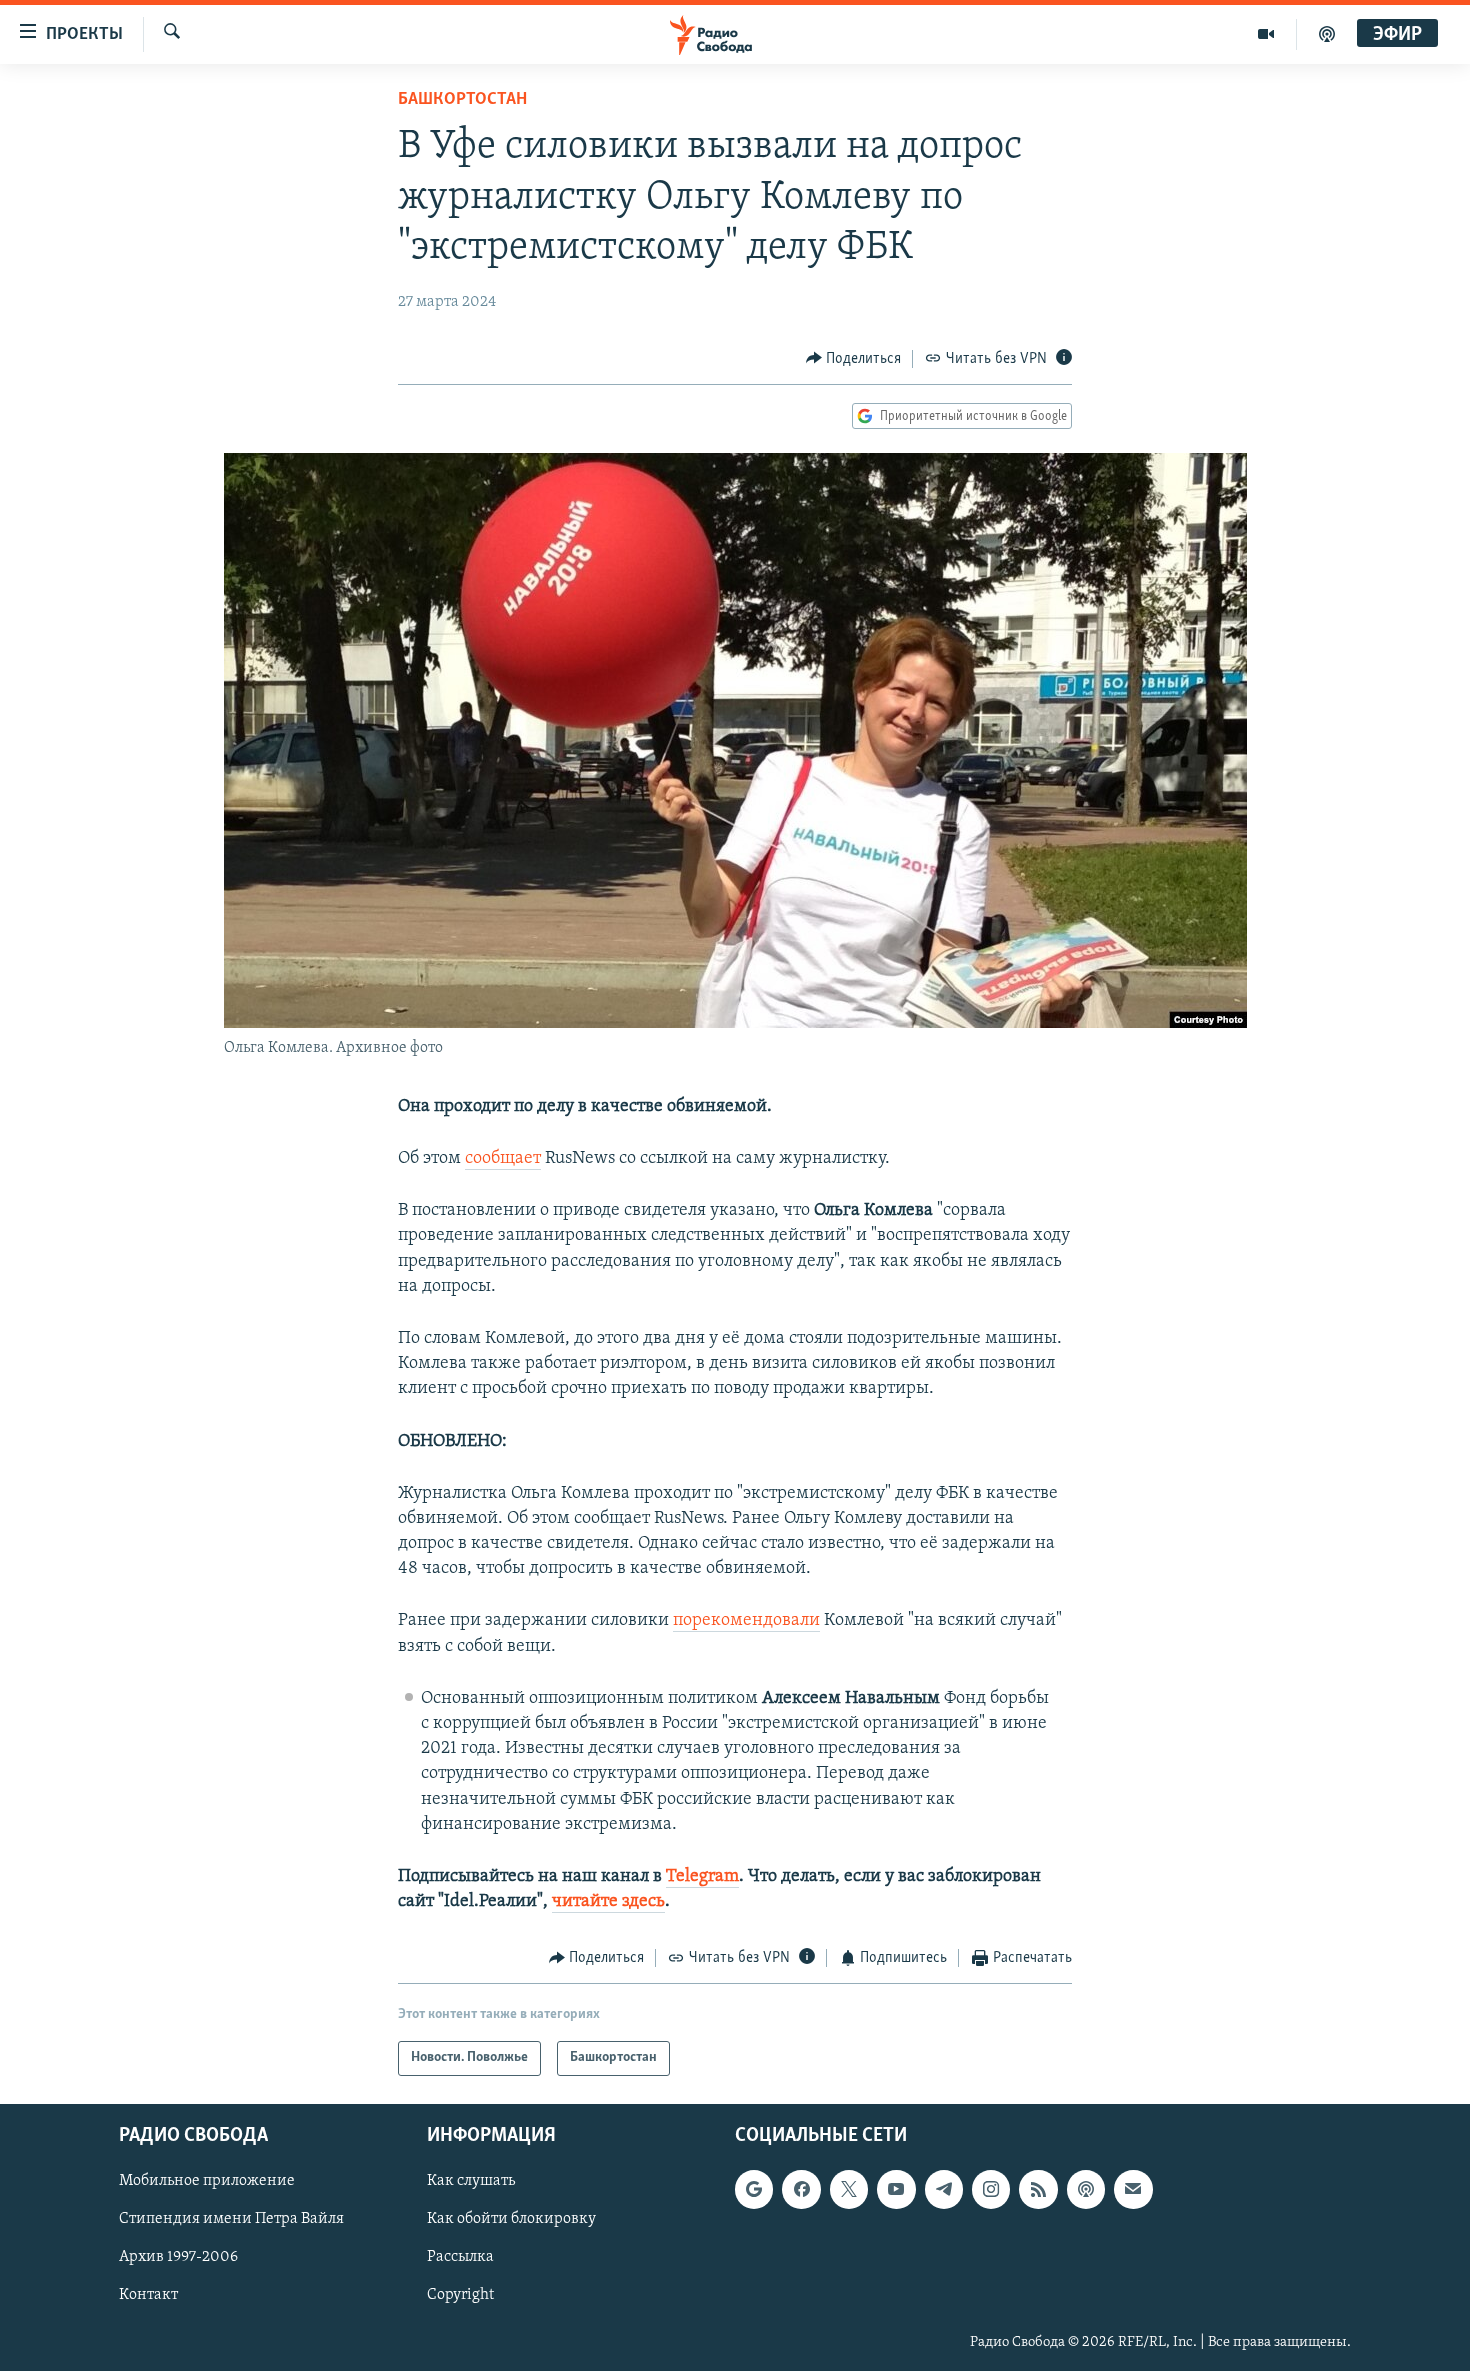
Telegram (702, 1877)
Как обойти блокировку (511, 2219)
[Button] (854, 359)
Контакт (148, 2295)
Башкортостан (462, 100)
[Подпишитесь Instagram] (991, 2189)
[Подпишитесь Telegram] (944, 2189)
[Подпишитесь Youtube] (896, 2189)
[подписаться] (1133, 2189)
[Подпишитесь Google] (754, 2189)
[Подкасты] (1086, 2189)
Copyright (460, 2295)
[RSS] (1038, 2189)
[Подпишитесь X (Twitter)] (849, 2189)
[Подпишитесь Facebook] (801, 2189)
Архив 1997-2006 (178, 2257)
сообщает (503, 1159)
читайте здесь (608, 1902)
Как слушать (471, 2181)
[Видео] (1266, 34)
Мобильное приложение (207, 2181)
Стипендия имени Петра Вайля (231, 2219)
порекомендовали (746, 1621)
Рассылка (460, 2257)
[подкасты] (1327, 34)
